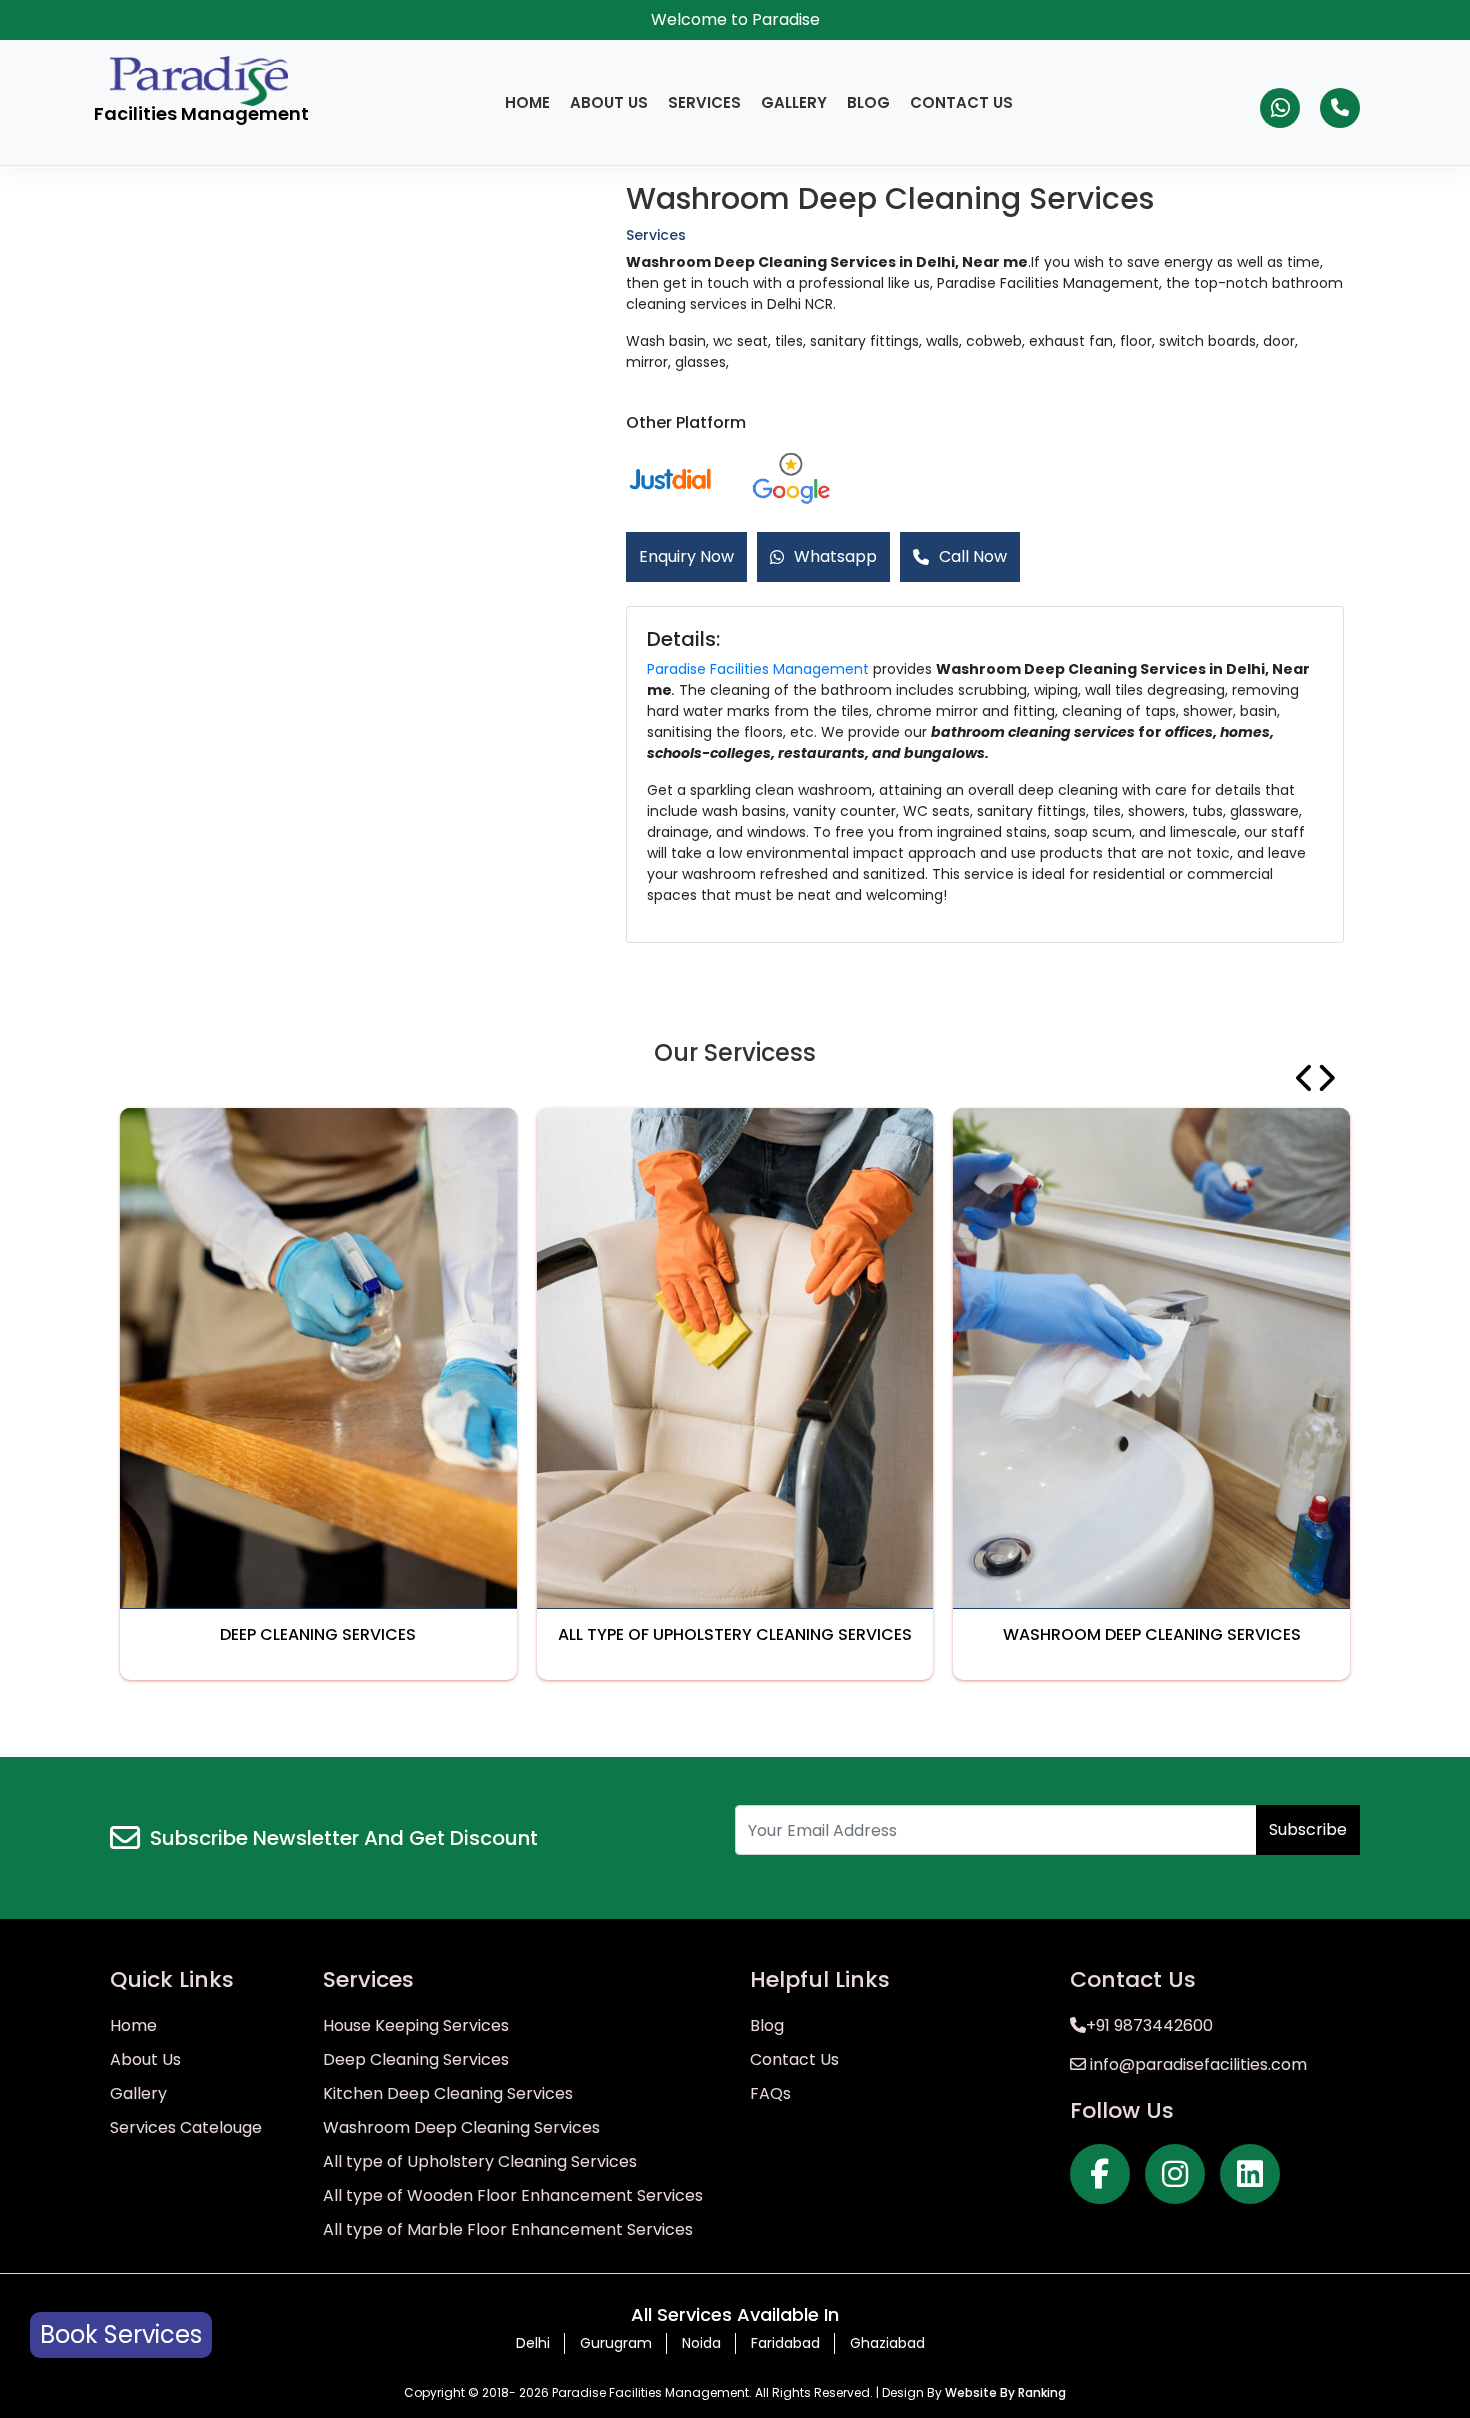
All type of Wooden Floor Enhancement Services (513, 2195)
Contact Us (961, 102)
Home (527, 102)
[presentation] (1305, 1078)
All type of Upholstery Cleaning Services (480, 2161)
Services (704, 102)
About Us (609, 102)
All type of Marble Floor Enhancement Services (508, 2229)
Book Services (121, 2334)
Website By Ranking (1005, 2392)
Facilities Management (201, 113)
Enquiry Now (686, 556)
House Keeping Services (416, 2025)
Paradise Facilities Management (758, 669)
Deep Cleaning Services (416, 2059)
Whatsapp (835, 556)
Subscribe (1308, 1829)
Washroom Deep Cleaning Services (461, 2127)
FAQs (770, 2093)
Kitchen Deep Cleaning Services (448, 2093)
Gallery (794, 102)
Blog (868, 102)
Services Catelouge (186, 2127)
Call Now (973, 556)
